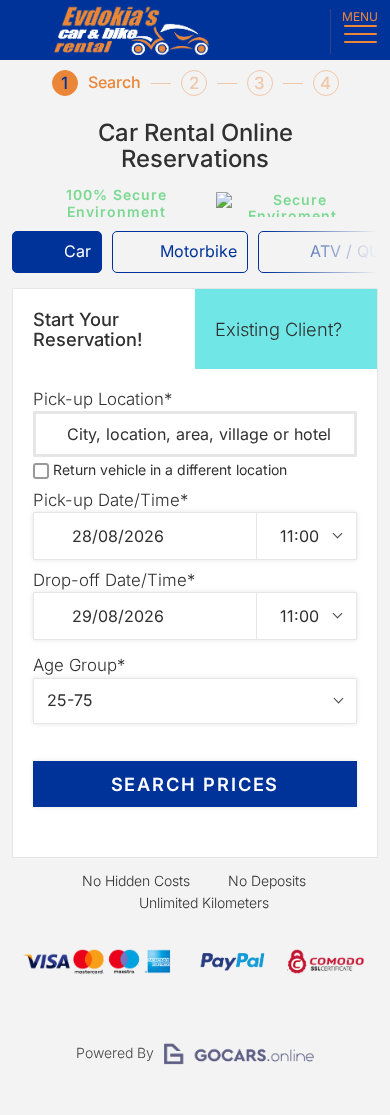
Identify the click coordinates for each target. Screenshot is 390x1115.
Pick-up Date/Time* (110, 500)
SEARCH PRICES (195, 784)
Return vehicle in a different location (170, 469)
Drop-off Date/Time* (114, 580)
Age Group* (79, 665)
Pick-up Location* (102, 399)
